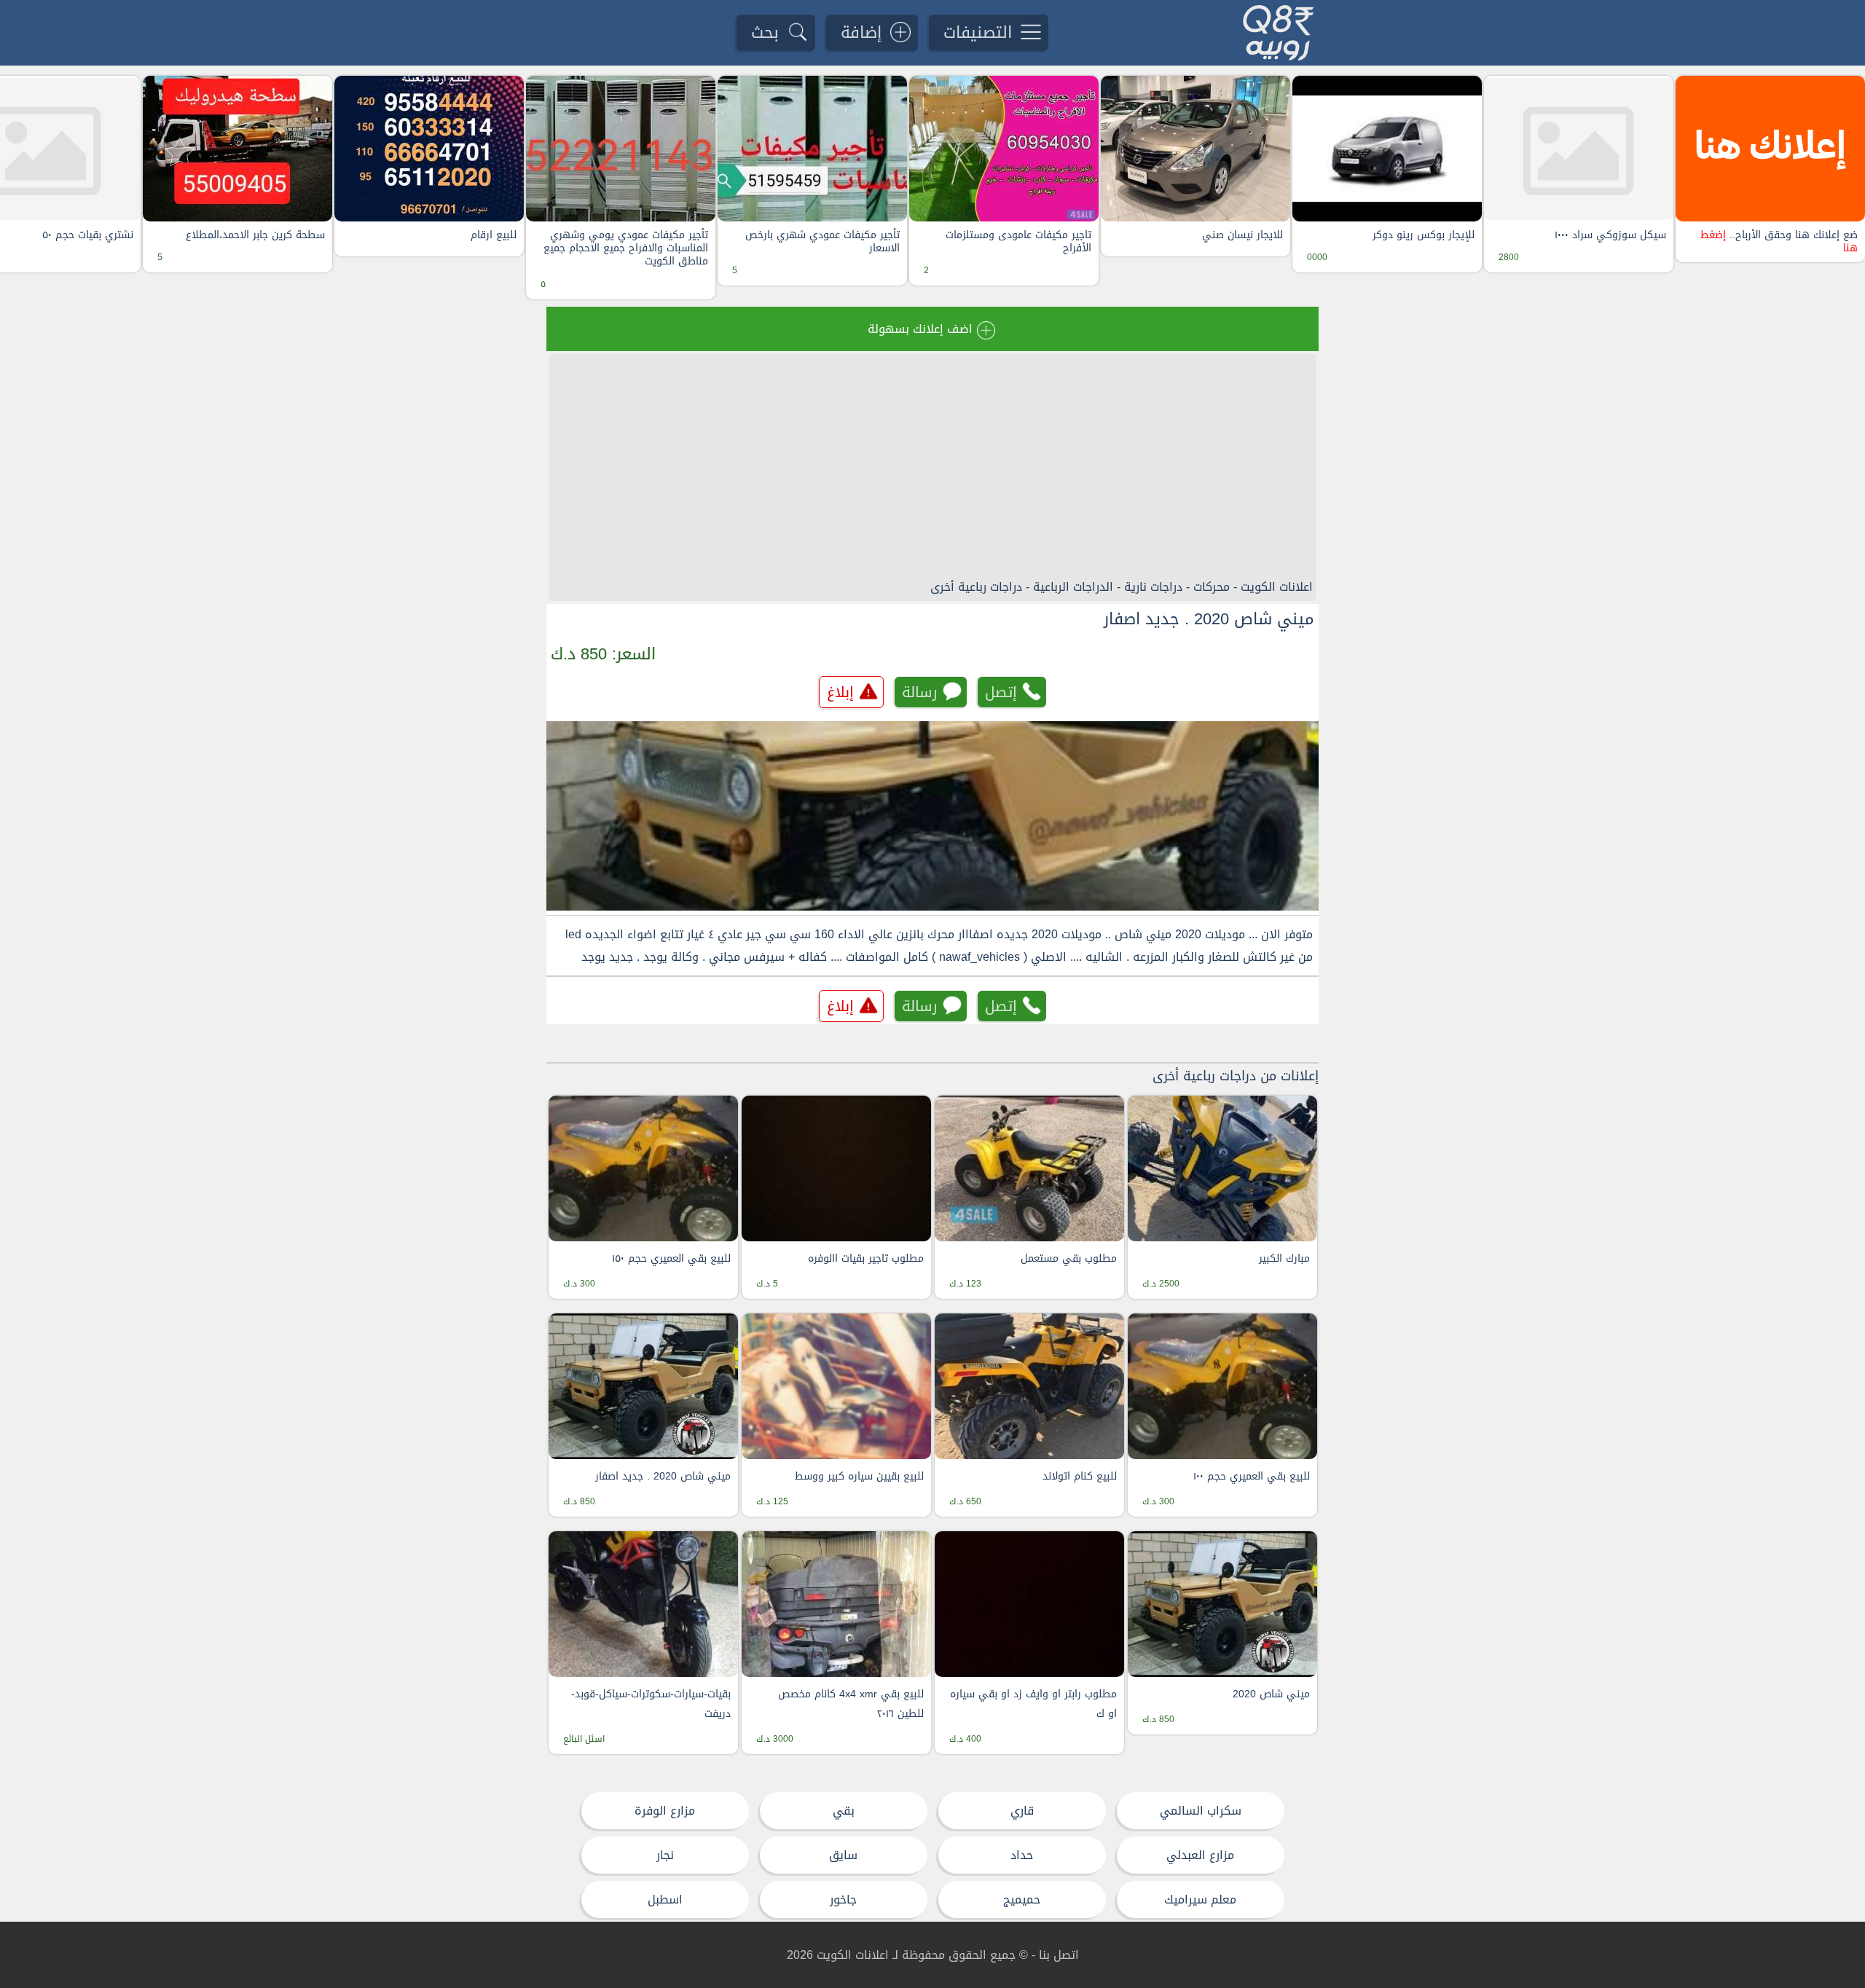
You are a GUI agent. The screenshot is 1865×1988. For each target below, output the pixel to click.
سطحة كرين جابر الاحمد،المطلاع (255, 235)
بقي (844, 1811)
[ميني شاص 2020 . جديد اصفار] (932, 816)
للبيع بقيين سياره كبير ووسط (859, 1476)
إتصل (1001, 692)
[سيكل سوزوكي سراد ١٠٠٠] (1579, 149)
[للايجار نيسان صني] (1195, 149)
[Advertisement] (932, 466)
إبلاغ (840, 692)
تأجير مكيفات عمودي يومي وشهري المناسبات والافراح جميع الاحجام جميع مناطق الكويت (626, 249)
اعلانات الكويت (1277, 587)
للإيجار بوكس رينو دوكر (1424, 235)
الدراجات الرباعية (1073, 587)
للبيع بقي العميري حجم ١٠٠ (1252, 1476)
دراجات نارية (1153, 587)
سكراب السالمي (1201, 1811)
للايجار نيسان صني (1242, 235)
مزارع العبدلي (1200, 1855)
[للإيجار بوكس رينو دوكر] (1387, 149)
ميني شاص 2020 (1271, 1694)
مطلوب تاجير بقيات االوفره (866, 1258)
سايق (843, 1855)
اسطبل (665, 1899)
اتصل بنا (1059, 1955)
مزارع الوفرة (665, 1811)
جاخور (843, 1899)
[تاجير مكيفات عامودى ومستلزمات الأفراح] (1004, 149)
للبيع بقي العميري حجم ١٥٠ (671, 1258)
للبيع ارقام (494, 235)
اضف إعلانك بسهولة (920, 329)
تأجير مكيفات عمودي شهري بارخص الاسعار (822, 242)
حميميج (1022, 1899)
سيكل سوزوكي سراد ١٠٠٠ (1610, 235)
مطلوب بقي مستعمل (1069, 1258)
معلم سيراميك (1200, 1899)
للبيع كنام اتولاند (1080, 1476)
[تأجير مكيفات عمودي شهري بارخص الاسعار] (812, 149)
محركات (1212, 587)
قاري (1022, 1811)
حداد (1022, 1855)
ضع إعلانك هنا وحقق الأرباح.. (1779, 242)
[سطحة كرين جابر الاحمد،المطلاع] (237, 149)
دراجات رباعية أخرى (976, 587)
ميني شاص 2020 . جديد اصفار (1209, 619)
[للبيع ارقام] (429, 149)
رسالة (920, 692)
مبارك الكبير (1284, 1258)
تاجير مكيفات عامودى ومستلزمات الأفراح (1018, 242)
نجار (665, 1855)
